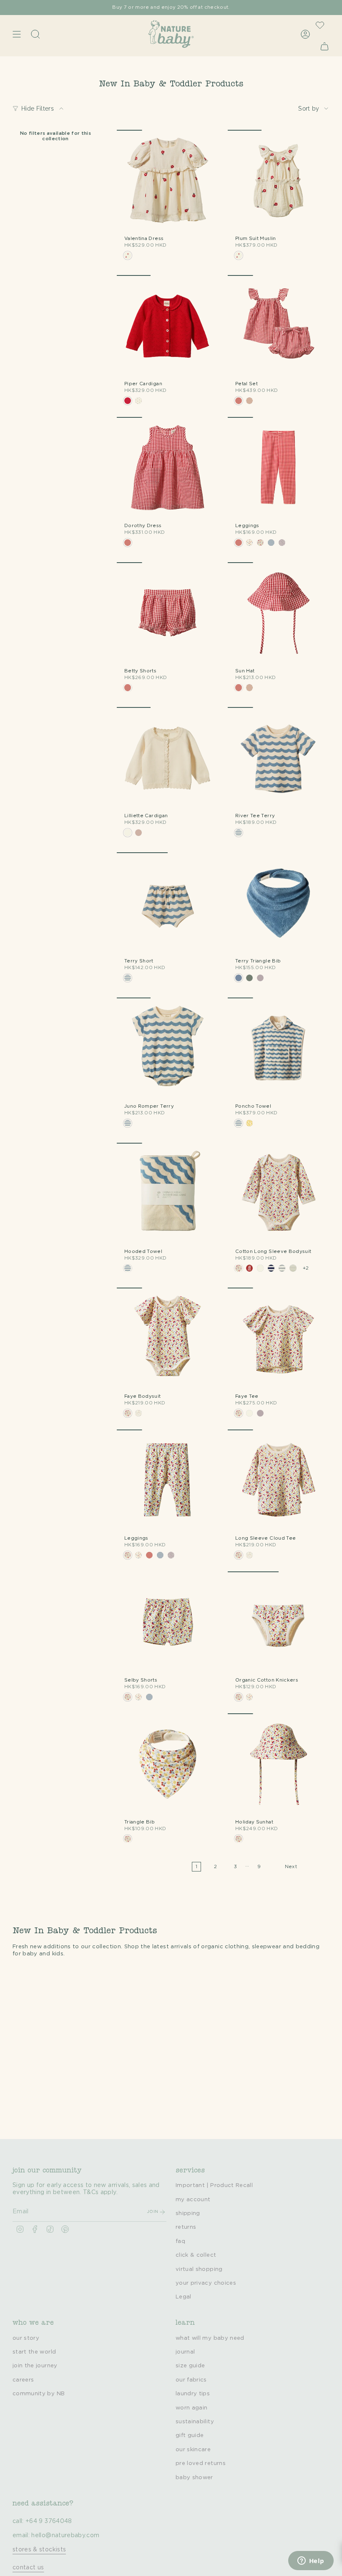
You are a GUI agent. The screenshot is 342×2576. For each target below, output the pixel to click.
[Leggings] (279, 468)
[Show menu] (17, 34)
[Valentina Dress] (168, 181)
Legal (184, 2297)
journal (185, 2352)
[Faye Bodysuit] (168, 1339)
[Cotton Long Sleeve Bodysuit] (279, 1194)
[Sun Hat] (279, 613)
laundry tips (193, 2394)
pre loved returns (201, 2463)
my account (193, 2200)
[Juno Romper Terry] (168, 1048)
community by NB (39, 2394)
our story (26, 2338)
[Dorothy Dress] (168, 468)
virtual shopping (199, 2269)
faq (180, 2241)
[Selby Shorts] (168, 1622)
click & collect (196, 2255)
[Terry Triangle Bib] (279, 903)
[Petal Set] (279, 326)
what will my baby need (210, 2338)
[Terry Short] (168, 903)
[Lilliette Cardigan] (168, 758)
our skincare (193, 2450)
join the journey (35, 2366)
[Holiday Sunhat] (279, 1764)
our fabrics (191, 2380)
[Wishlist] (320, 25)
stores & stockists (39, 2550)
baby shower (194, 2478)
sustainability (195, 2422)
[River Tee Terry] (279, 758)
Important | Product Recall (214, 2185)
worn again (192, 2408)
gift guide (190, 2435)
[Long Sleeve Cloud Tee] (279, 1480)
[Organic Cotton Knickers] (279, 1622)
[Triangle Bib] (168, 1764)
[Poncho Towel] (279, 1048)
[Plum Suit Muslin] (279, 181)
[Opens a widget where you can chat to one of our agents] (311, 2561)
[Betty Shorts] (168, 613)
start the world (34, 2352)
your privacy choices (206, 2283)
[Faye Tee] (279, 1339)
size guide (190, 2366)
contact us (28, 2568)
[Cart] (324, 46)
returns (186, 2227)
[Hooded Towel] (168, 1194)
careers (23, 2380)
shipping (188, 2213)
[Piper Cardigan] (168, 326)
